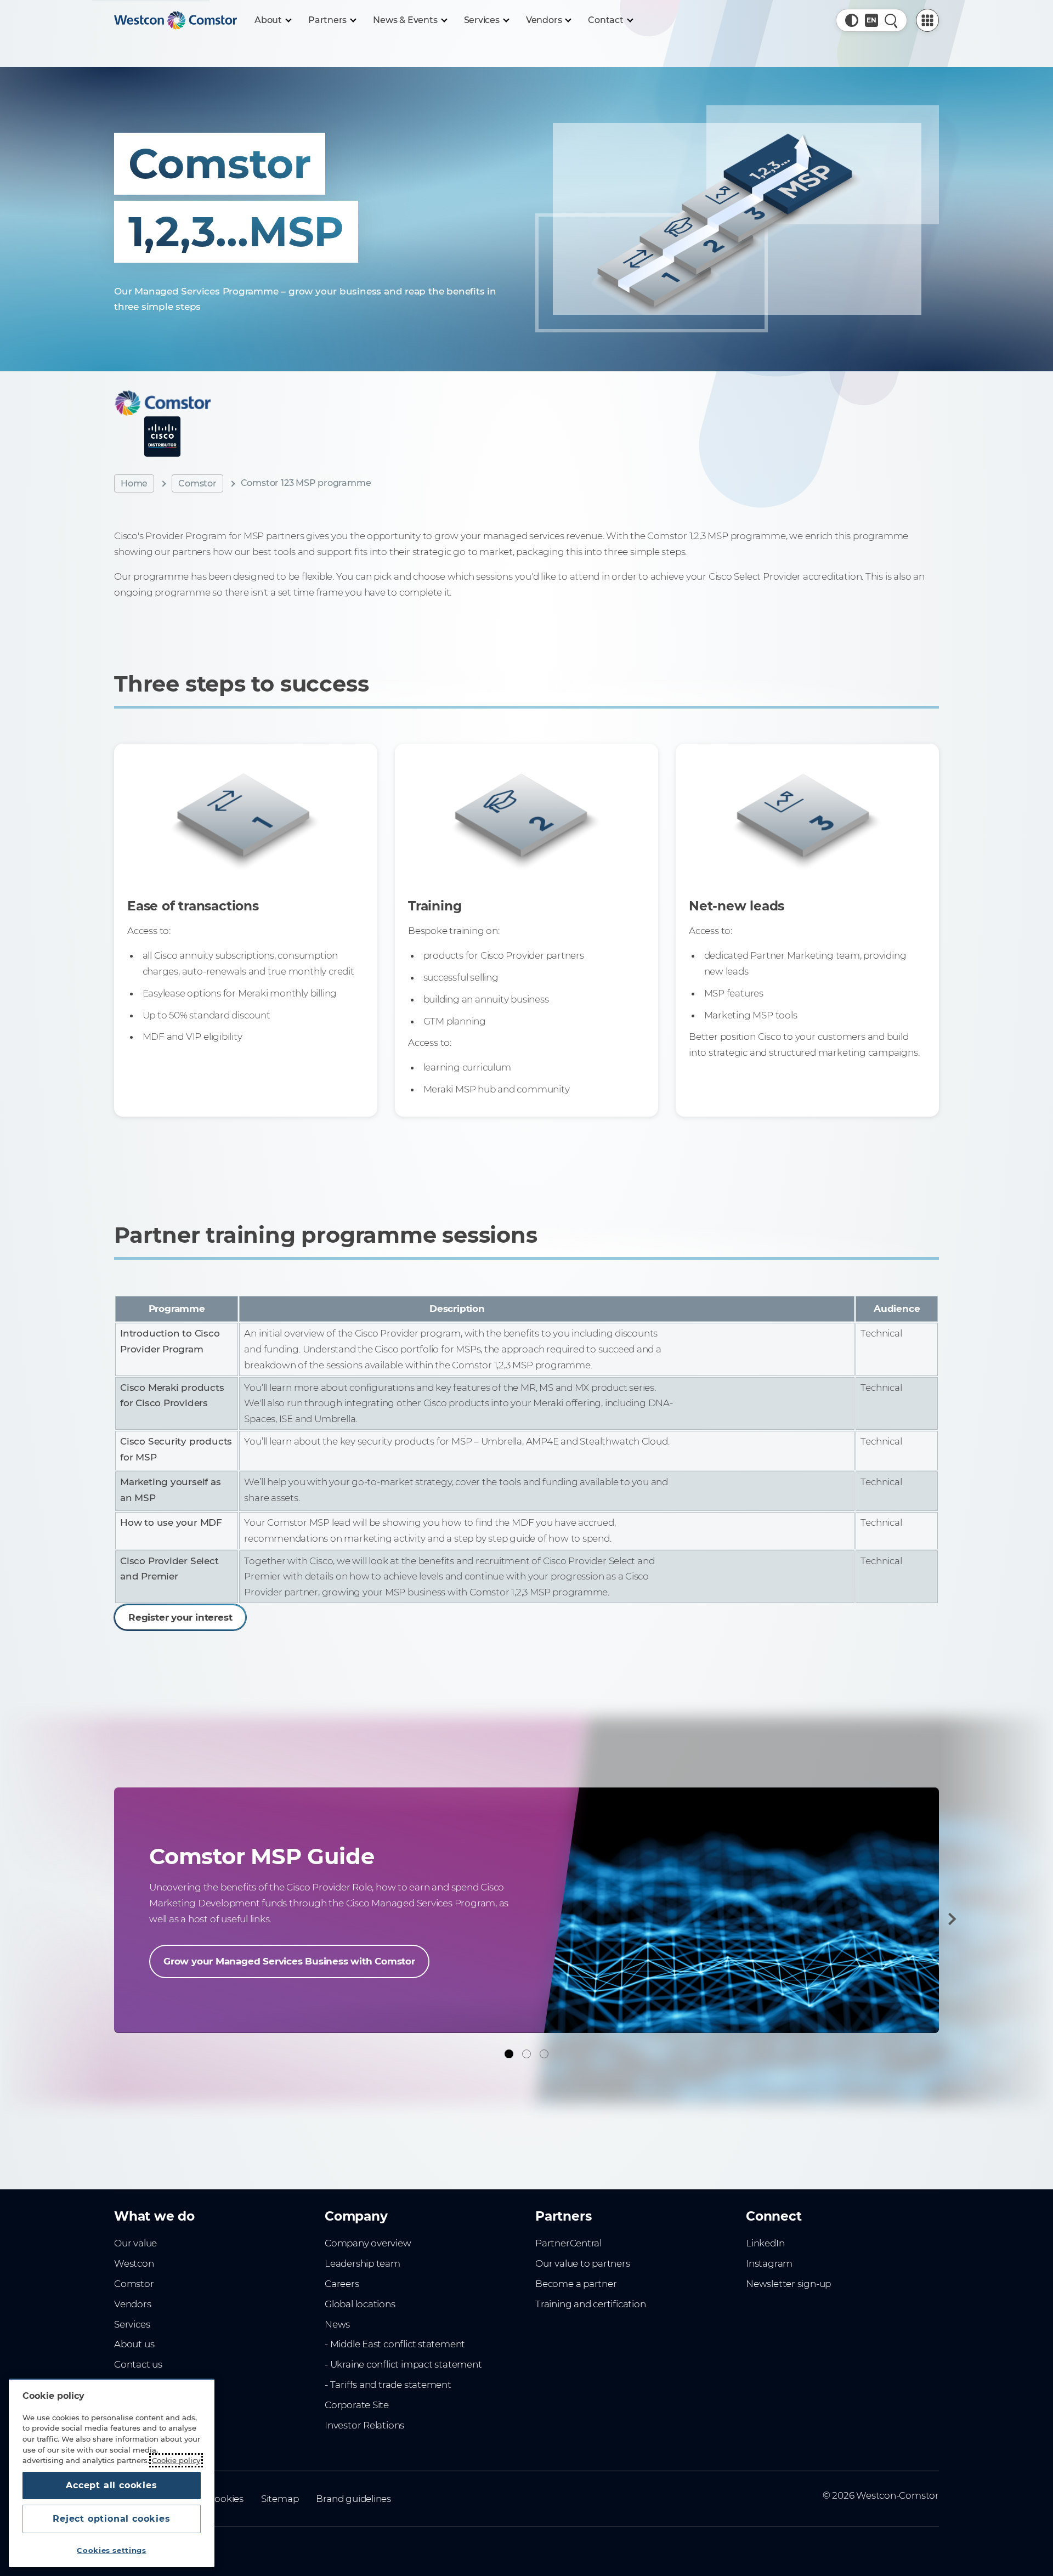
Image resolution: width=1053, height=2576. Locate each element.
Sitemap (280, 2499)
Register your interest (180, 1617)
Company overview (368, 2243)
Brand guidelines (353, 2499)
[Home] (175, 20)
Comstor (197, 483)
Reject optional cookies (111, 2519)
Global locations (360, 2304)
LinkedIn (765, 2243)
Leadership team (363, 2263)
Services (132, 2324)
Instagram (769, 2263)
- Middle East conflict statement (395, 2344)
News (337, 2324)
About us (134, 2344)
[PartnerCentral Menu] (927, 20)
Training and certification (590, 2304)
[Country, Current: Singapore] (871, 20)
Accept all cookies (111, 2485)
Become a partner (576, 2284)
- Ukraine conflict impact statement (403, 2364)
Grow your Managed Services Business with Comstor (289, 1961)
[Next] (950, 1919)
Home (134, 483)
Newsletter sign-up (788, 2284)
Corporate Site (357, 2405)
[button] (852, 20)
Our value (135, 2243)
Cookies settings (112, 2550)
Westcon (134, 2263)
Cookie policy (176, 2460)
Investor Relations (364, 2425)
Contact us (138, 2364)
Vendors (133, 2304)
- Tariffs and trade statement (388, 2385)
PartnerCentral (568, 2243)
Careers (342, 2284)
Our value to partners (583, 2263)
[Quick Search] (891, 20)
